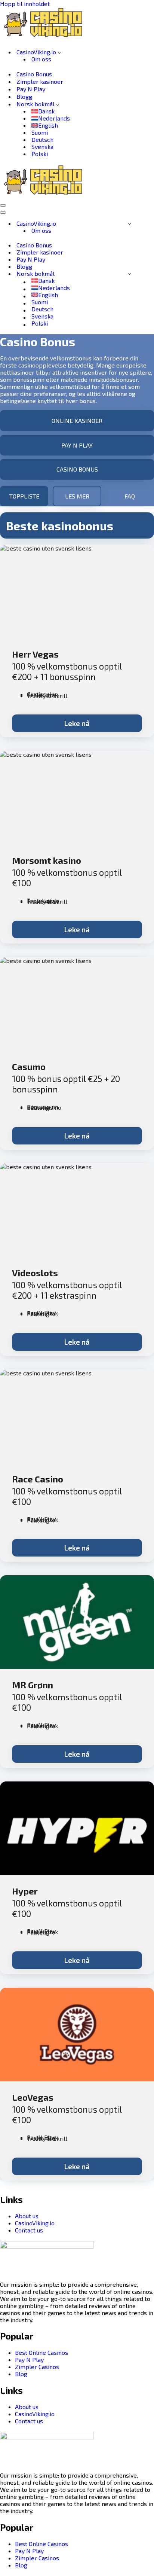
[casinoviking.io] (47, 38)
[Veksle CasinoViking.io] (130, 223)
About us (27, 2216)
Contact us (29, 2230)
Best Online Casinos (41, 2352)
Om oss (41, 59)
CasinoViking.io (35, 2223)
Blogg (24, 96)
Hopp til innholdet (25, 4)
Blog (21, 2374)
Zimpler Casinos (37, 2367)
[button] (59, 52)
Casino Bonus (34, 74)
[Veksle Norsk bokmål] (130, 274)
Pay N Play (31, 89)
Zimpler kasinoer (40, 81)
